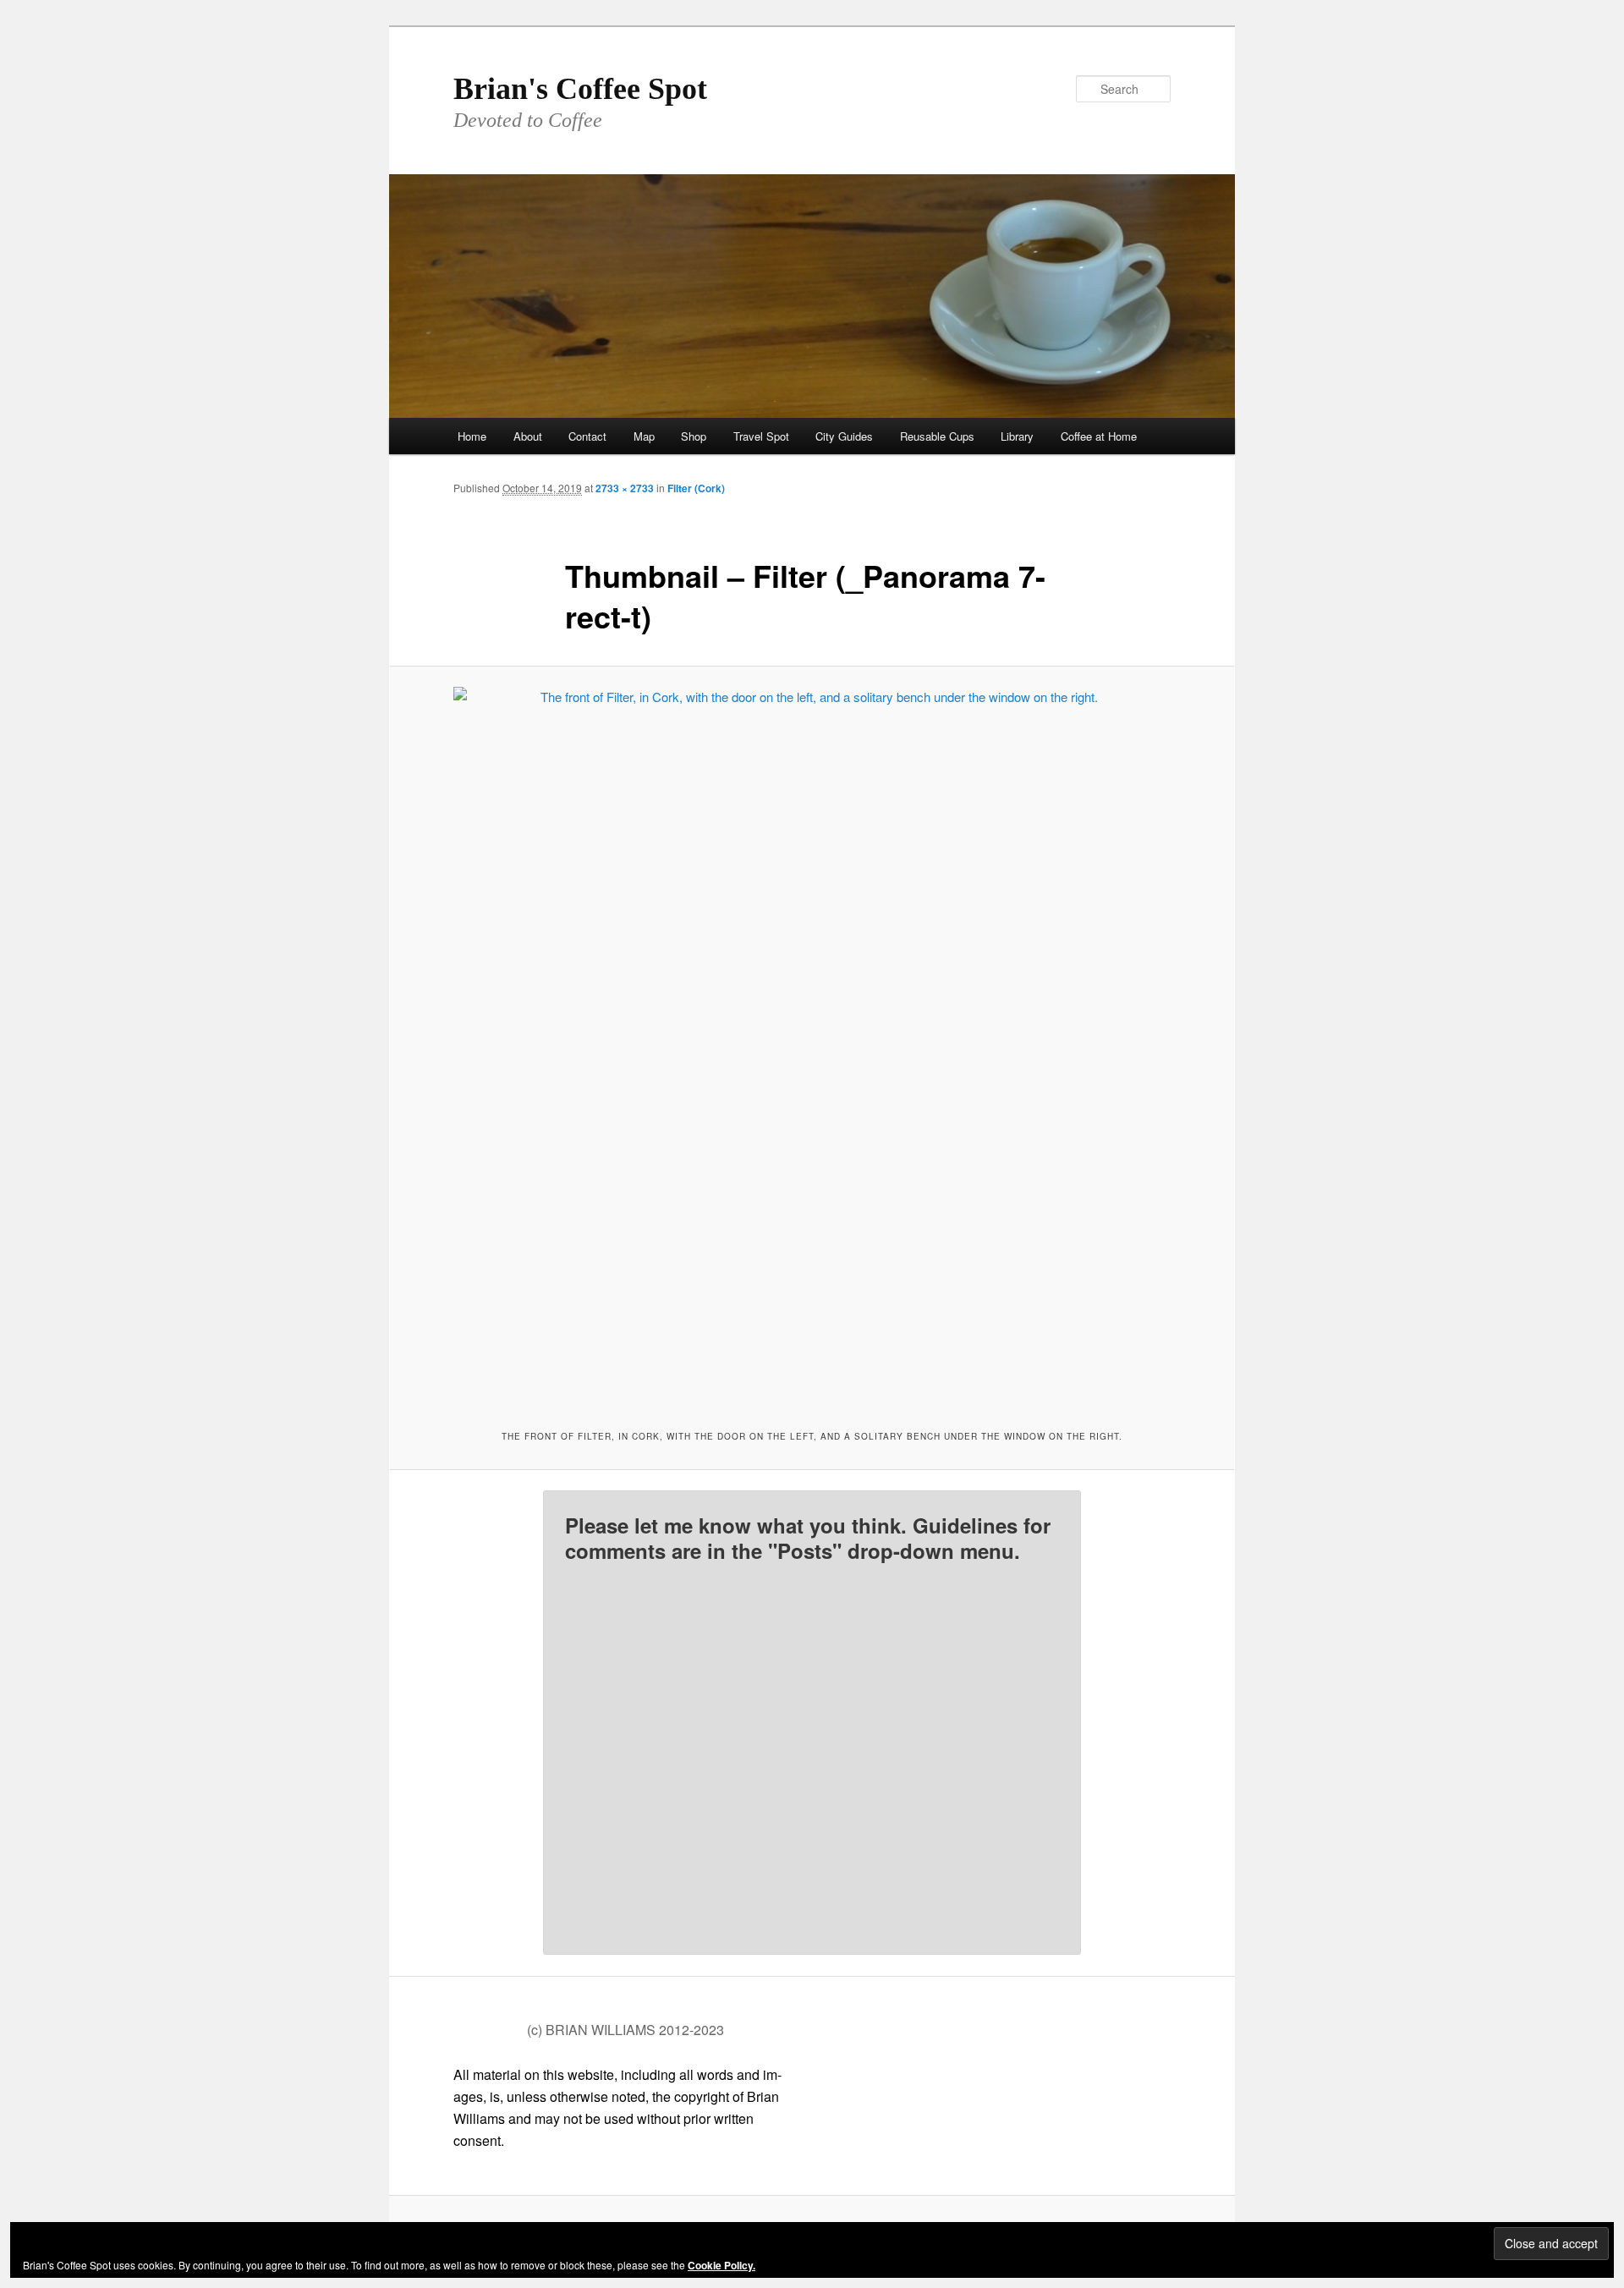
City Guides (844, 436)
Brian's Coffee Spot (580, 89)
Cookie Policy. (721, 2265)
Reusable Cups (937, 436)
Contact (587, 436)
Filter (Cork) (696, 488)
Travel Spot (761, 436)
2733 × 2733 (625, 488)
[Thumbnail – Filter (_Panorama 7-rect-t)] (812, 1045)
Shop (694, 436)
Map (644, 436)
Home (472, 436)
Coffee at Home (1099, 436)
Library (1017, 436)
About (528, 436)
